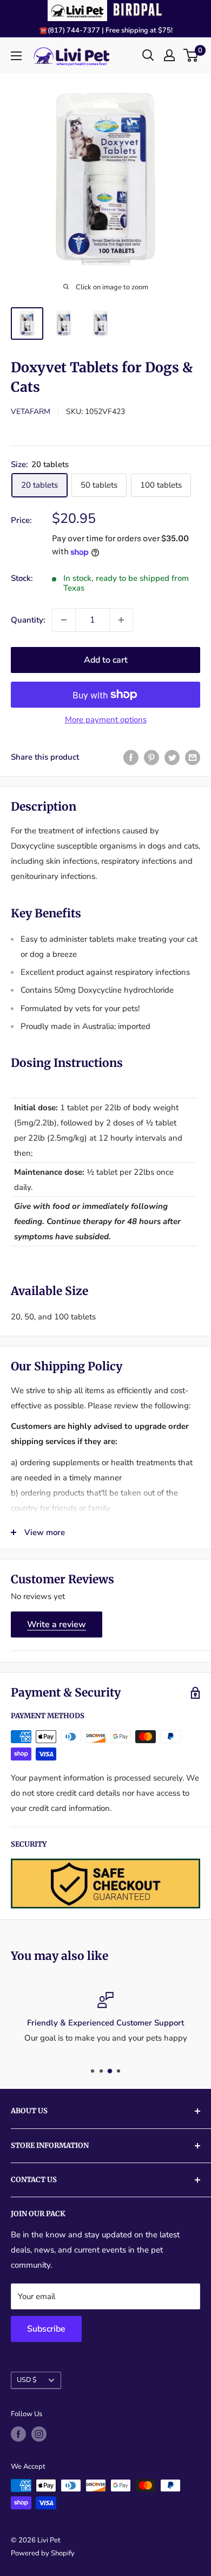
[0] (191, 55)
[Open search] (148, 55)
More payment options (106, 720)
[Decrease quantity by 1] (64, 620)
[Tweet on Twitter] (172, 757)
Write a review (57, 1624)
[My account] (169, 55)
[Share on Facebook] (131, 757)
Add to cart (106, 660)
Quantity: (28, 620)
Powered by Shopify (43, 2553)
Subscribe (46, 2329)
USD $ (27, 2380)
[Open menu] (16, 56)
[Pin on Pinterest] (151, 757)
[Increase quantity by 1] (121, 620)
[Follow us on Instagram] (39, 2434)
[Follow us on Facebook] (18, 2434)
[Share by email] (193, 757)
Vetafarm (31, 412)
